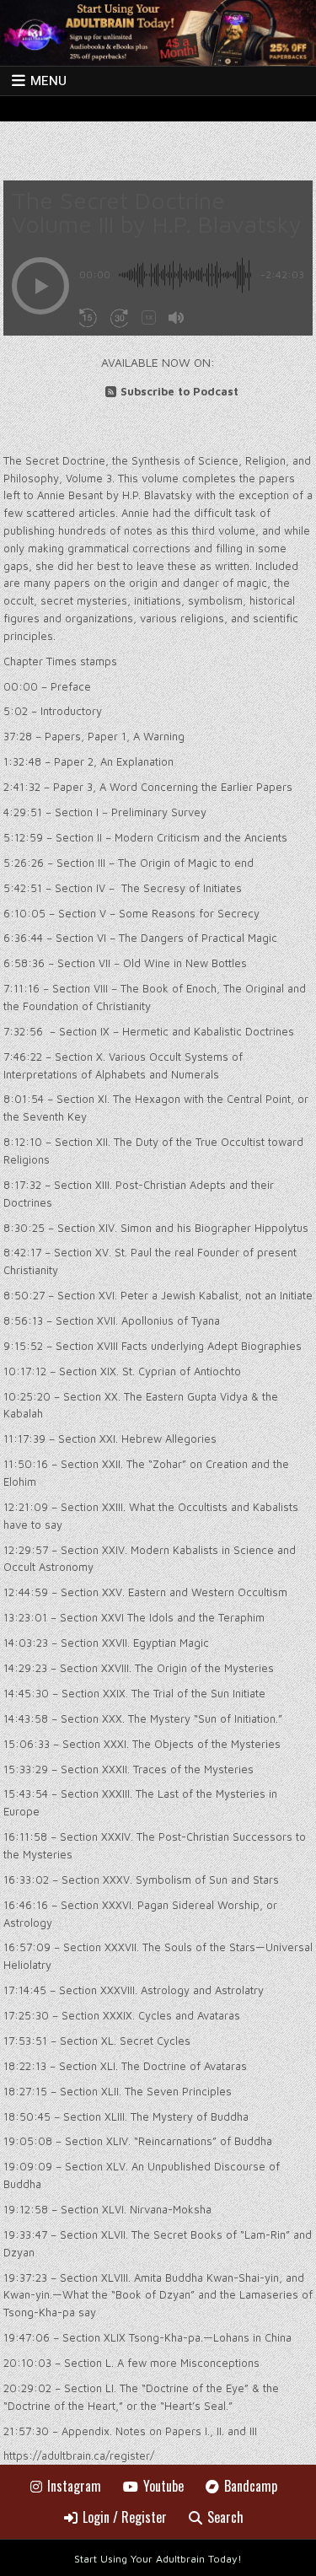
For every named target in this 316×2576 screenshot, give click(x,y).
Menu (48, 81)
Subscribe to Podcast (179, 391)
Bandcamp (251, 2486)
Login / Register (125, 2517)
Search (225, 2517)
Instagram (74, 2486)
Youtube (163, 2486)
